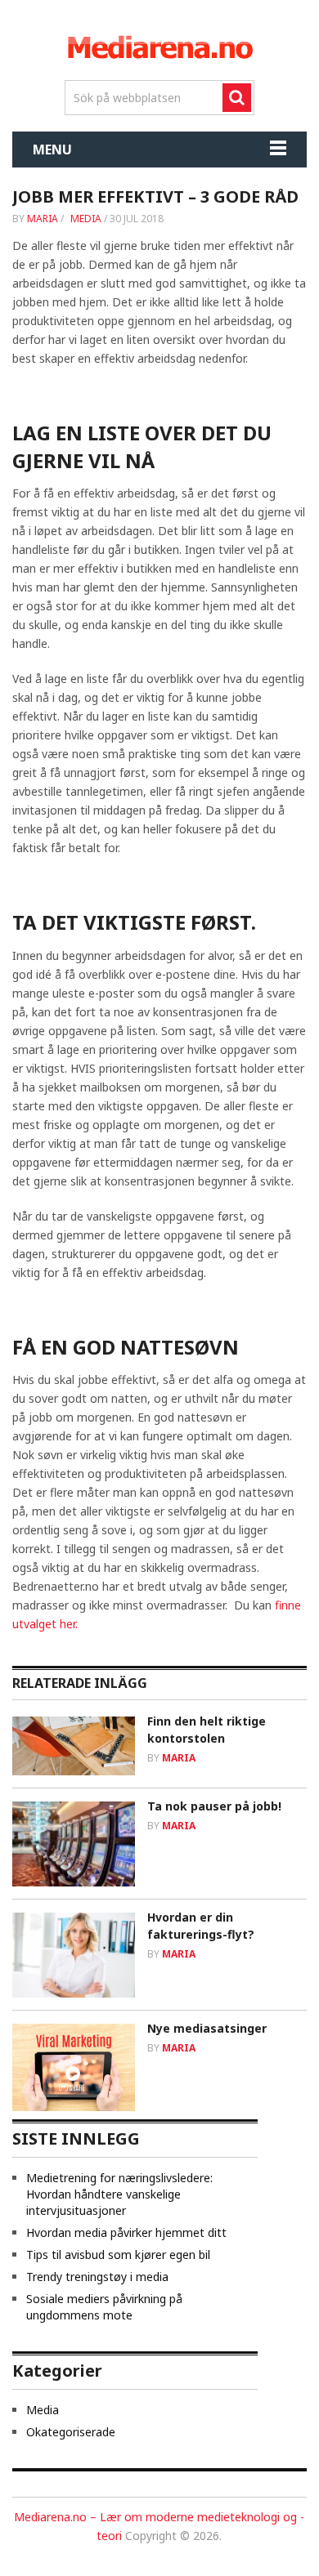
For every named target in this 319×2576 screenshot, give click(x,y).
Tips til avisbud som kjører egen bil (118, 2255)
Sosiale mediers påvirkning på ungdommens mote (104, 2307)
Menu (52, 150)
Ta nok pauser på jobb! (214, 1806)
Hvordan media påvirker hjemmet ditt (126, 2232)
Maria (43, 219)
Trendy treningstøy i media (97, 2277)
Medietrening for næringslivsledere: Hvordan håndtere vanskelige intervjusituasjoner (119, 2194)
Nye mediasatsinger (207, 2028)
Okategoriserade (71, 2432)
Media (86, 219)
